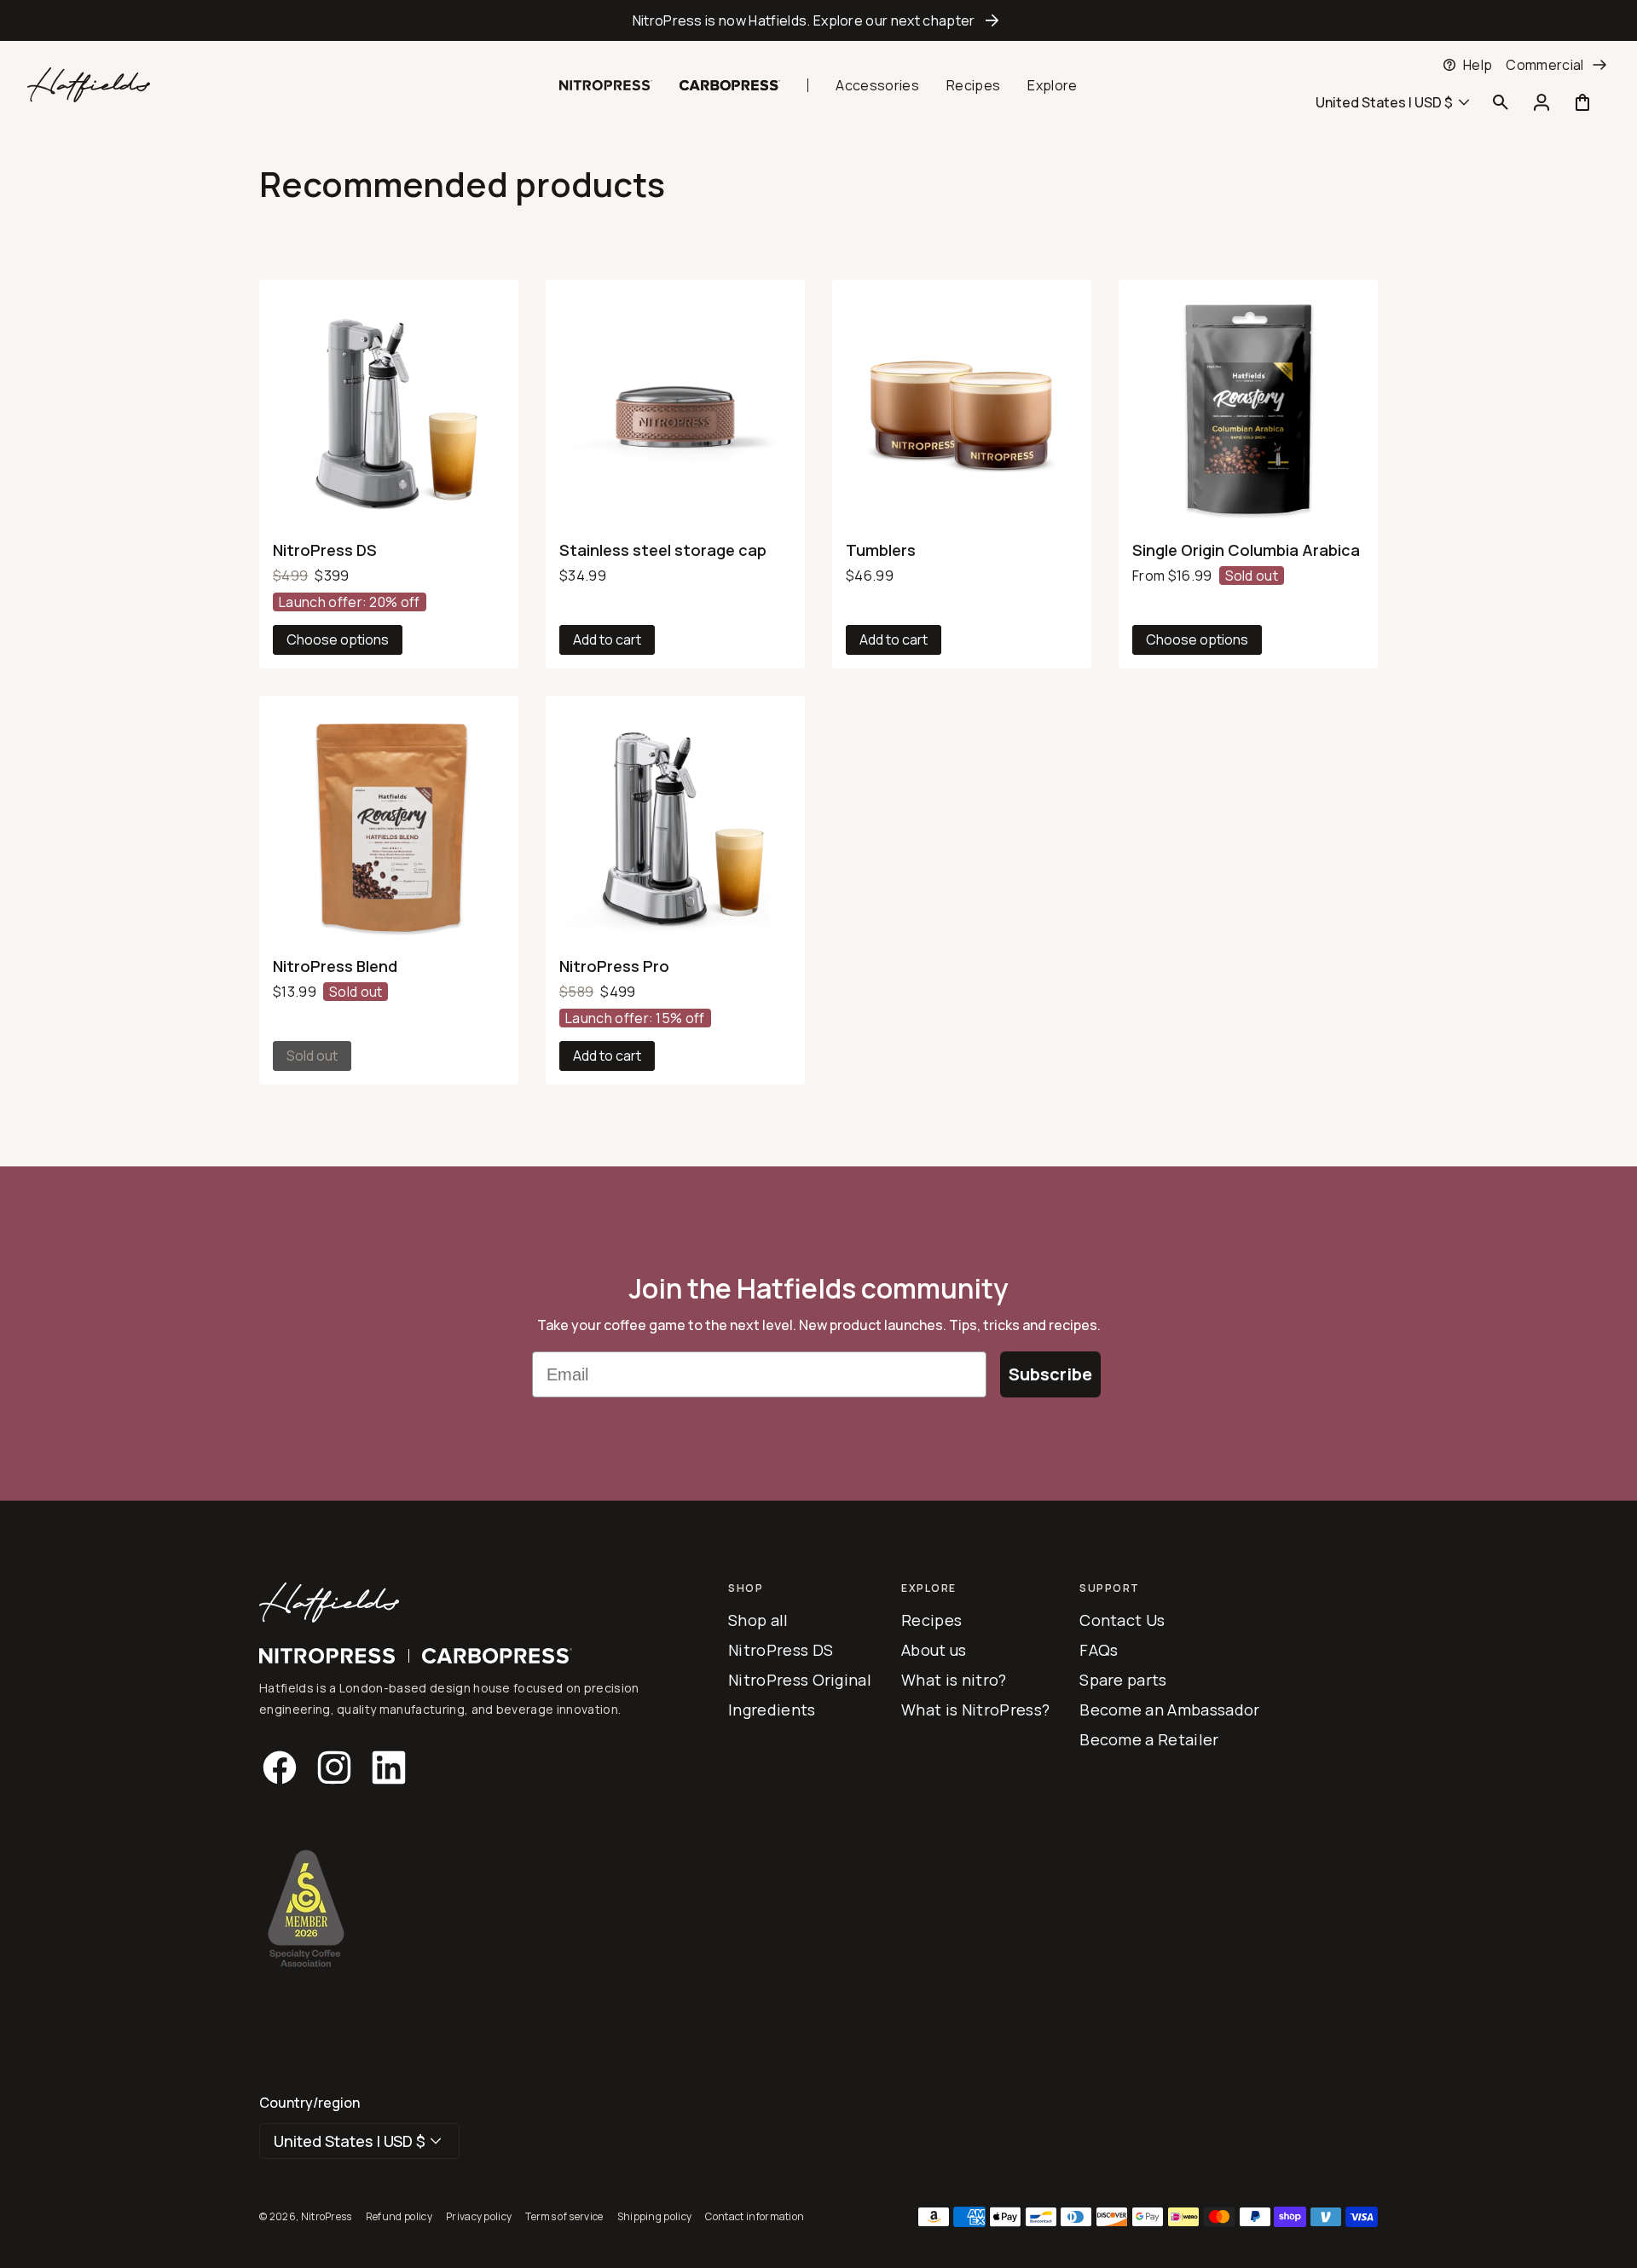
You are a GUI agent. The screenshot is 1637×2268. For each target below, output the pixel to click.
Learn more (286, 92)
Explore (1052, 85)
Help (1478, 65)
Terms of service (564, 2216)
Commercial (1544, 65)
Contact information (755, 2216)
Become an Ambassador (1169, 1710)
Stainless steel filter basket (472, 65)
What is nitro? (954, 1680)
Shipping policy (655, 2216)
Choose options (338, 639)
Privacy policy (479, 2216)
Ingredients (772, 1710)
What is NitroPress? (975, 1710)
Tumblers (881, 550)
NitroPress (327, 2216)
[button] (418, 95)
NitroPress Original (800, 1680)
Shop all (758, 1620)
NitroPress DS (325, 550)
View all (302, 78)
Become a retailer (1244, 70)
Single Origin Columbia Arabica (1246, 550)
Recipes (973, 85)
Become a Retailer (1149, 1739)
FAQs (1099, 1650)
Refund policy (399, 2216)
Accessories (877, 85)
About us (934, 1650)
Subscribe (1050, 1374)
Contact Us (1122, 1620)
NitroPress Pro (614, 966)
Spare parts (1123, 1680)
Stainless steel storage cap (316, 65)
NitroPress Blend (335, 966)
